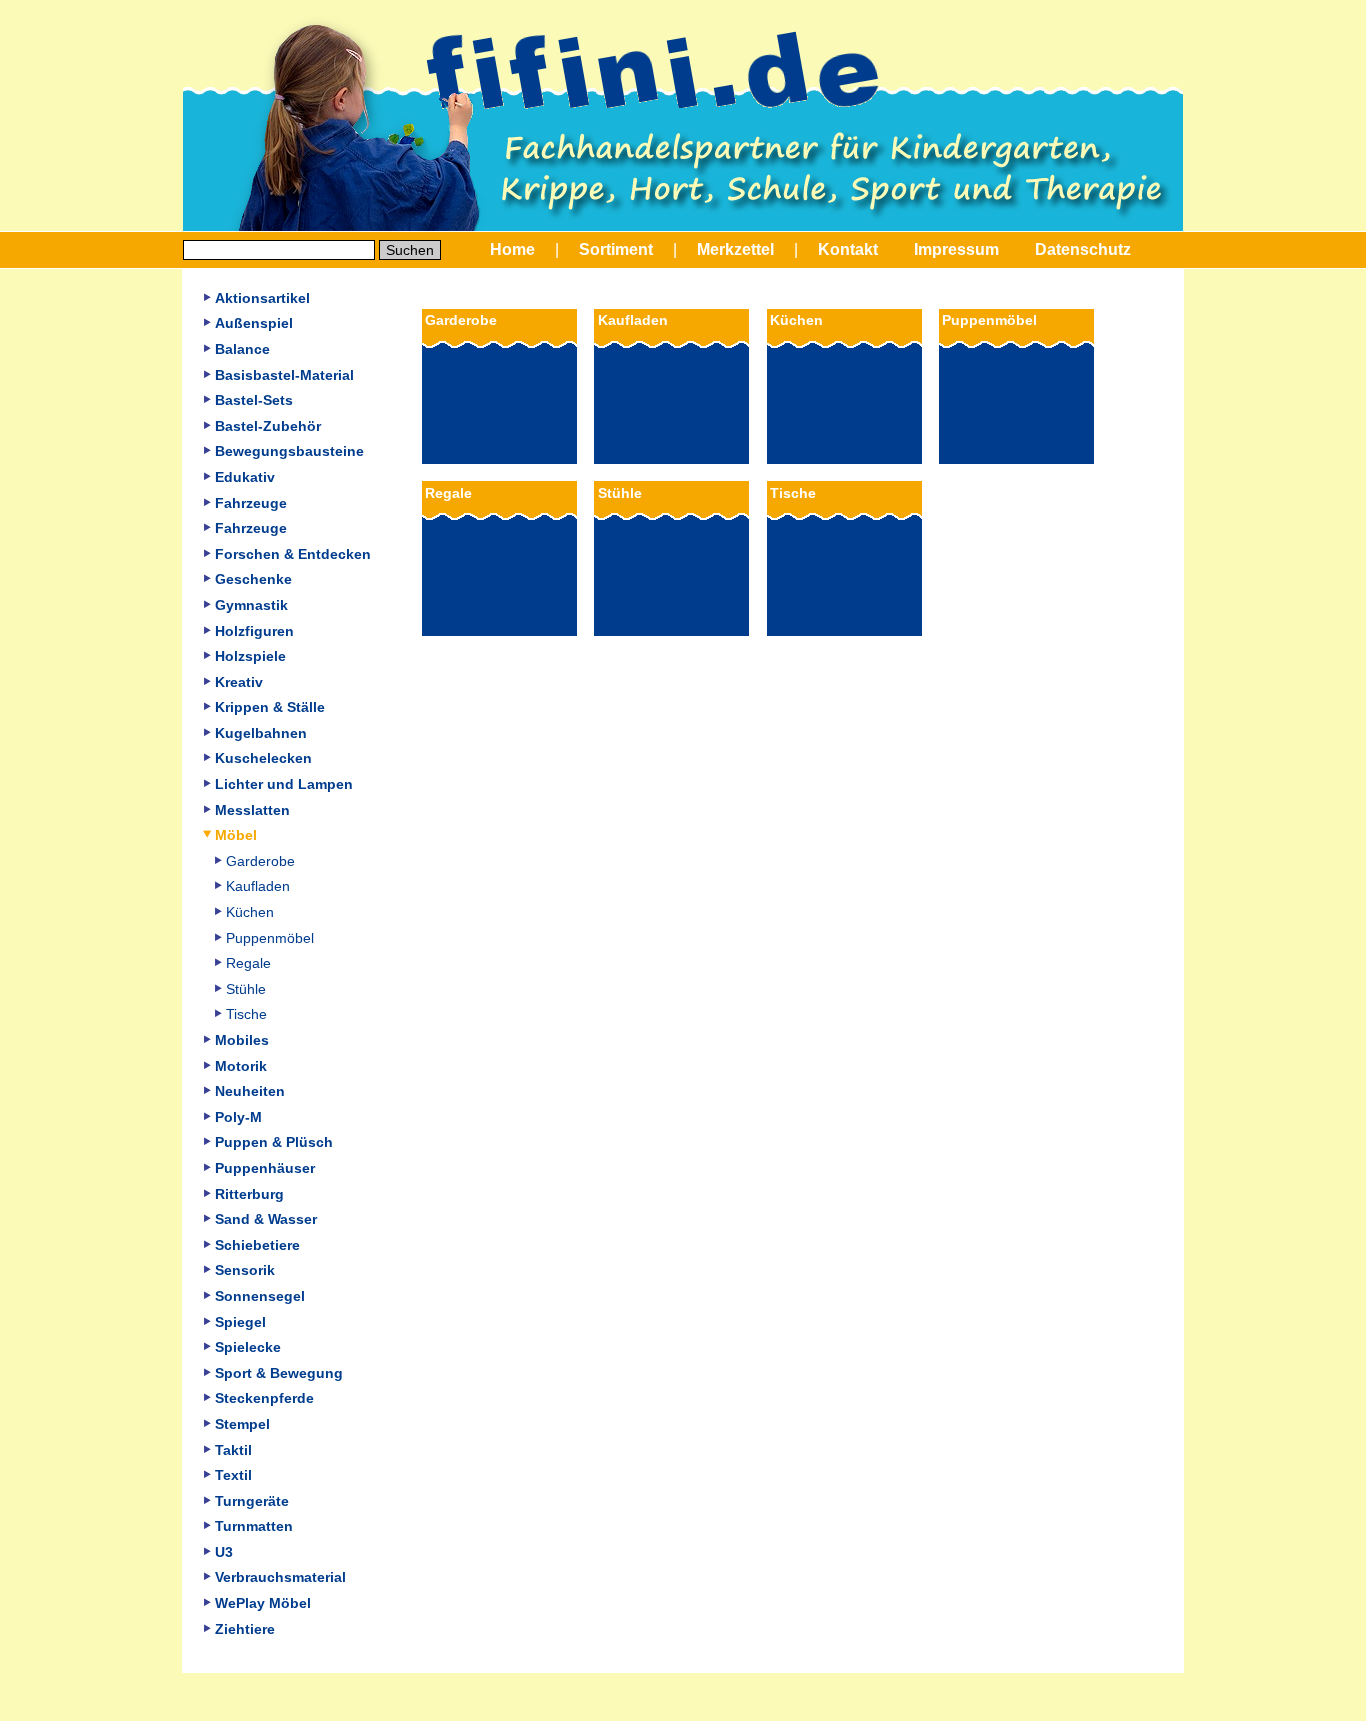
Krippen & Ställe (270, 707)
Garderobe (260, 861)
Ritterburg (249, 1194)
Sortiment (616, 249)
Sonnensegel (260, 1296)
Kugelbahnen (261, 733)
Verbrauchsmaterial (280, 1577)
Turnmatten (254, 1526)
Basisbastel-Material (284, 375)
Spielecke (248, 1347)
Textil (233, 1475)
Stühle (246, 989)
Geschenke (253, 579)
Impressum (956, 249)
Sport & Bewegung (279, 1373)
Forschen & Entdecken (293, 554)
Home (512, 249)
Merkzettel (735, 249)
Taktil (233, 1450)
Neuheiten (250, 1091)
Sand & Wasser (266, 1219)
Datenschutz (1083, 249)
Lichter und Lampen (284, 784)
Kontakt (848, 249)
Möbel (236, 835)
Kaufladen (258, 886)
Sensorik (245, 1270)
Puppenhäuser (265, 1168)
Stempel (242, 1424)
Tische (246, 1014)
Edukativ (245, 477)
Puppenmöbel (270, 938)
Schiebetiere (257, 1245)
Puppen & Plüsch (274, 1142)
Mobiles (242, 1040)
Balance (242, 349)
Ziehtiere (245, 1629)
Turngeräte (252, 1501)
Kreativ (239, 682)
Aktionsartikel (262, 298)
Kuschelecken (263, 758)
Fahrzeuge (251, 503)
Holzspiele (250, 656)
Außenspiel (254, 323)
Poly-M (238, 1117)
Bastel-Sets (254, 400)
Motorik (241, 1066)
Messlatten (252, 810)
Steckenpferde (264, 1398)
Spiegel (240, 1322)
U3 (224, 1552)
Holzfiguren (254, 631)
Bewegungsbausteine (289, 451)
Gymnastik (251, 605)
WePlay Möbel (263, 1603)
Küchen (250, 912)
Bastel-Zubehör (268, 426)
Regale (248, 963)
